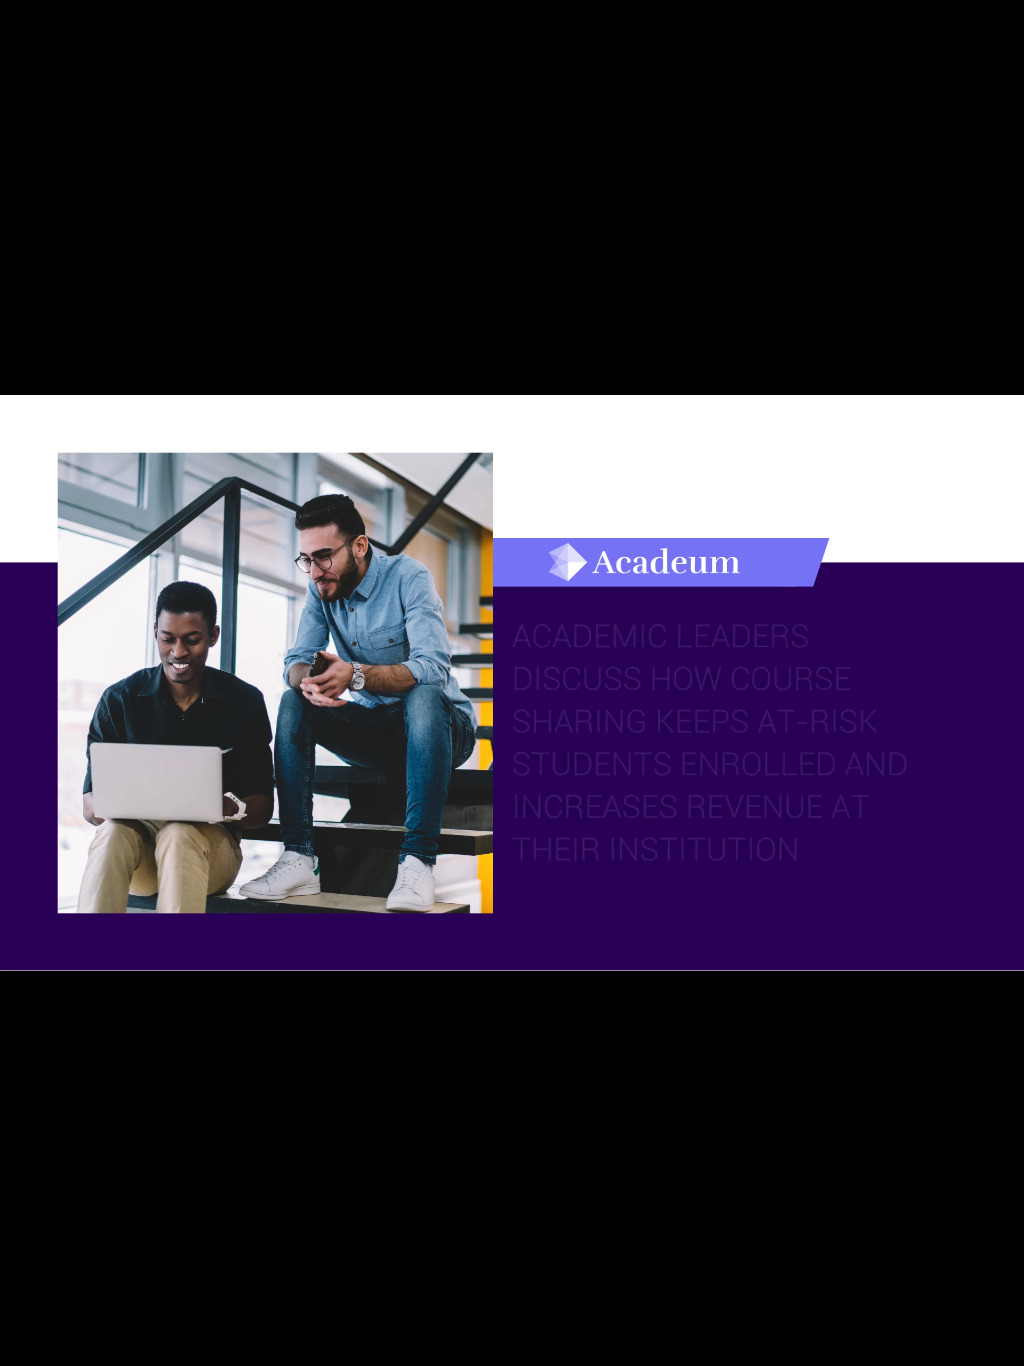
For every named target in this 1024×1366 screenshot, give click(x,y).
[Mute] (894, 1344)
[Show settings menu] (946, 1344)
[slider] (487, 1344)
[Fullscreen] (998, 1344)
